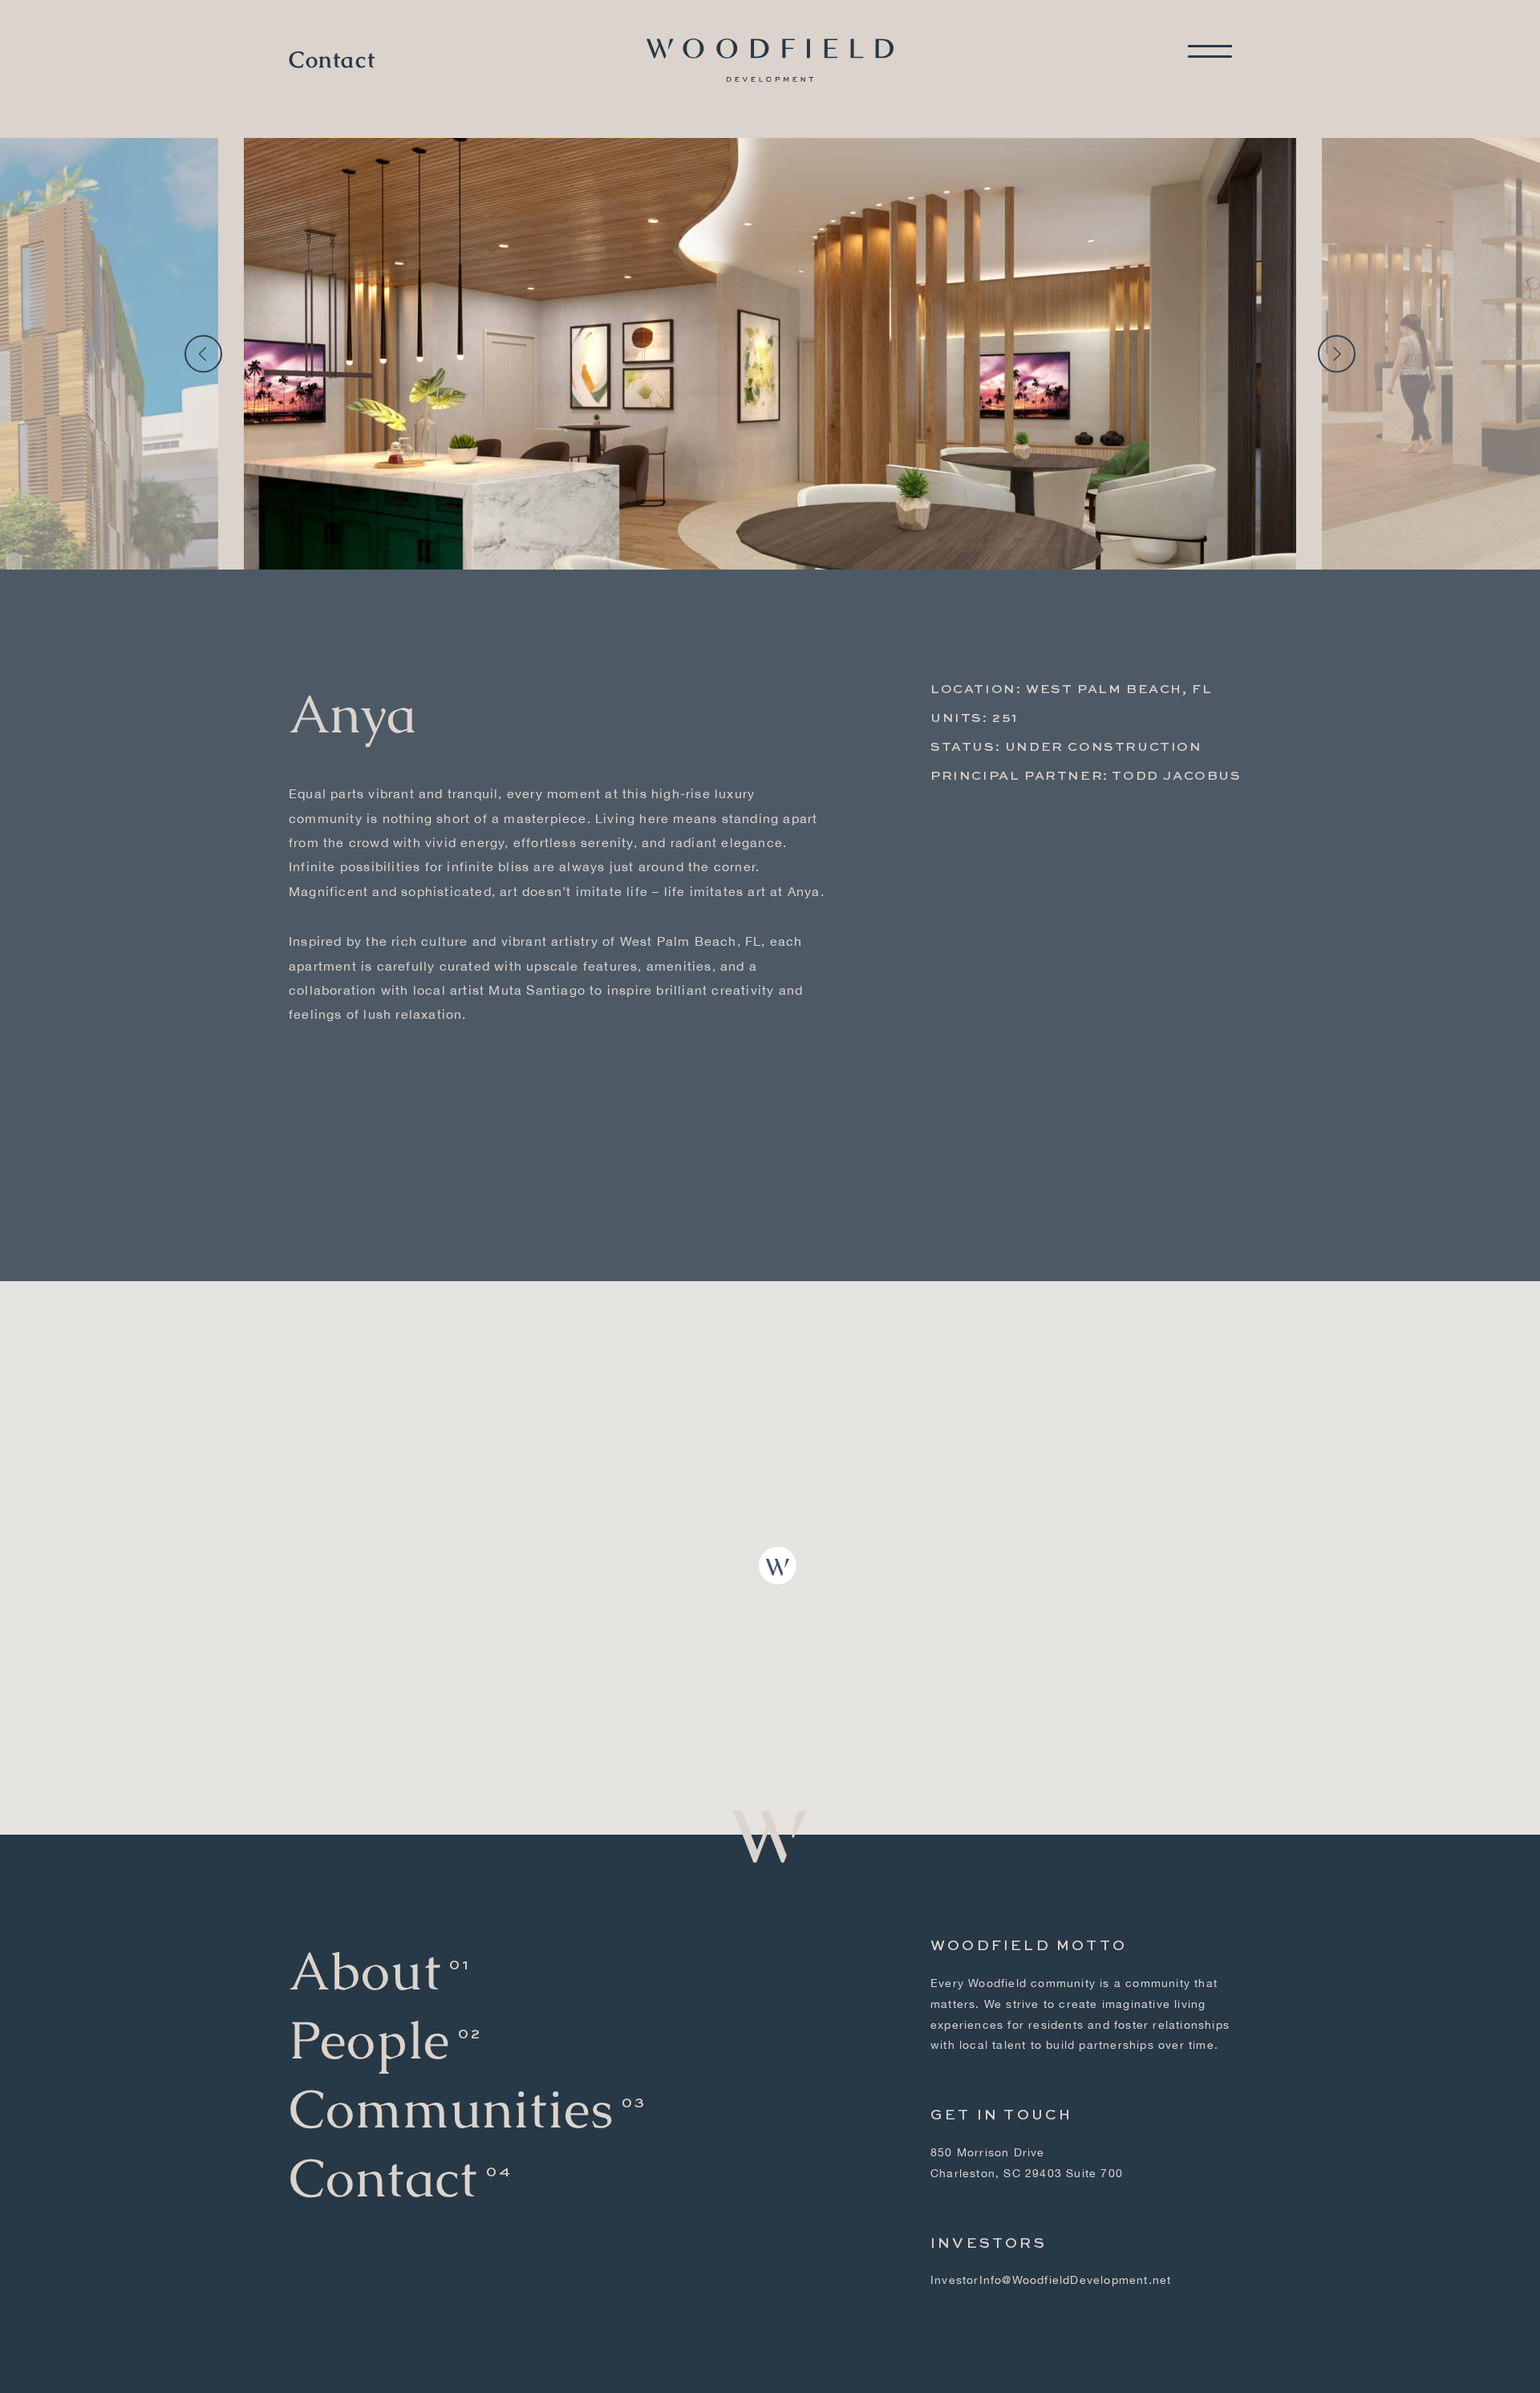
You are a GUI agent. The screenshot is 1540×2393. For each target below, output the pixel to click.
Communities (451, 2109)
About (365, 1971)
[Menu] (1210, 51)
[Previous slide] (203, 354)
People (369, 2040)
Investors (989, 2244)
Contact (332, 60)
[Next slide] (1337, 354)
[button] (778, 1566)
